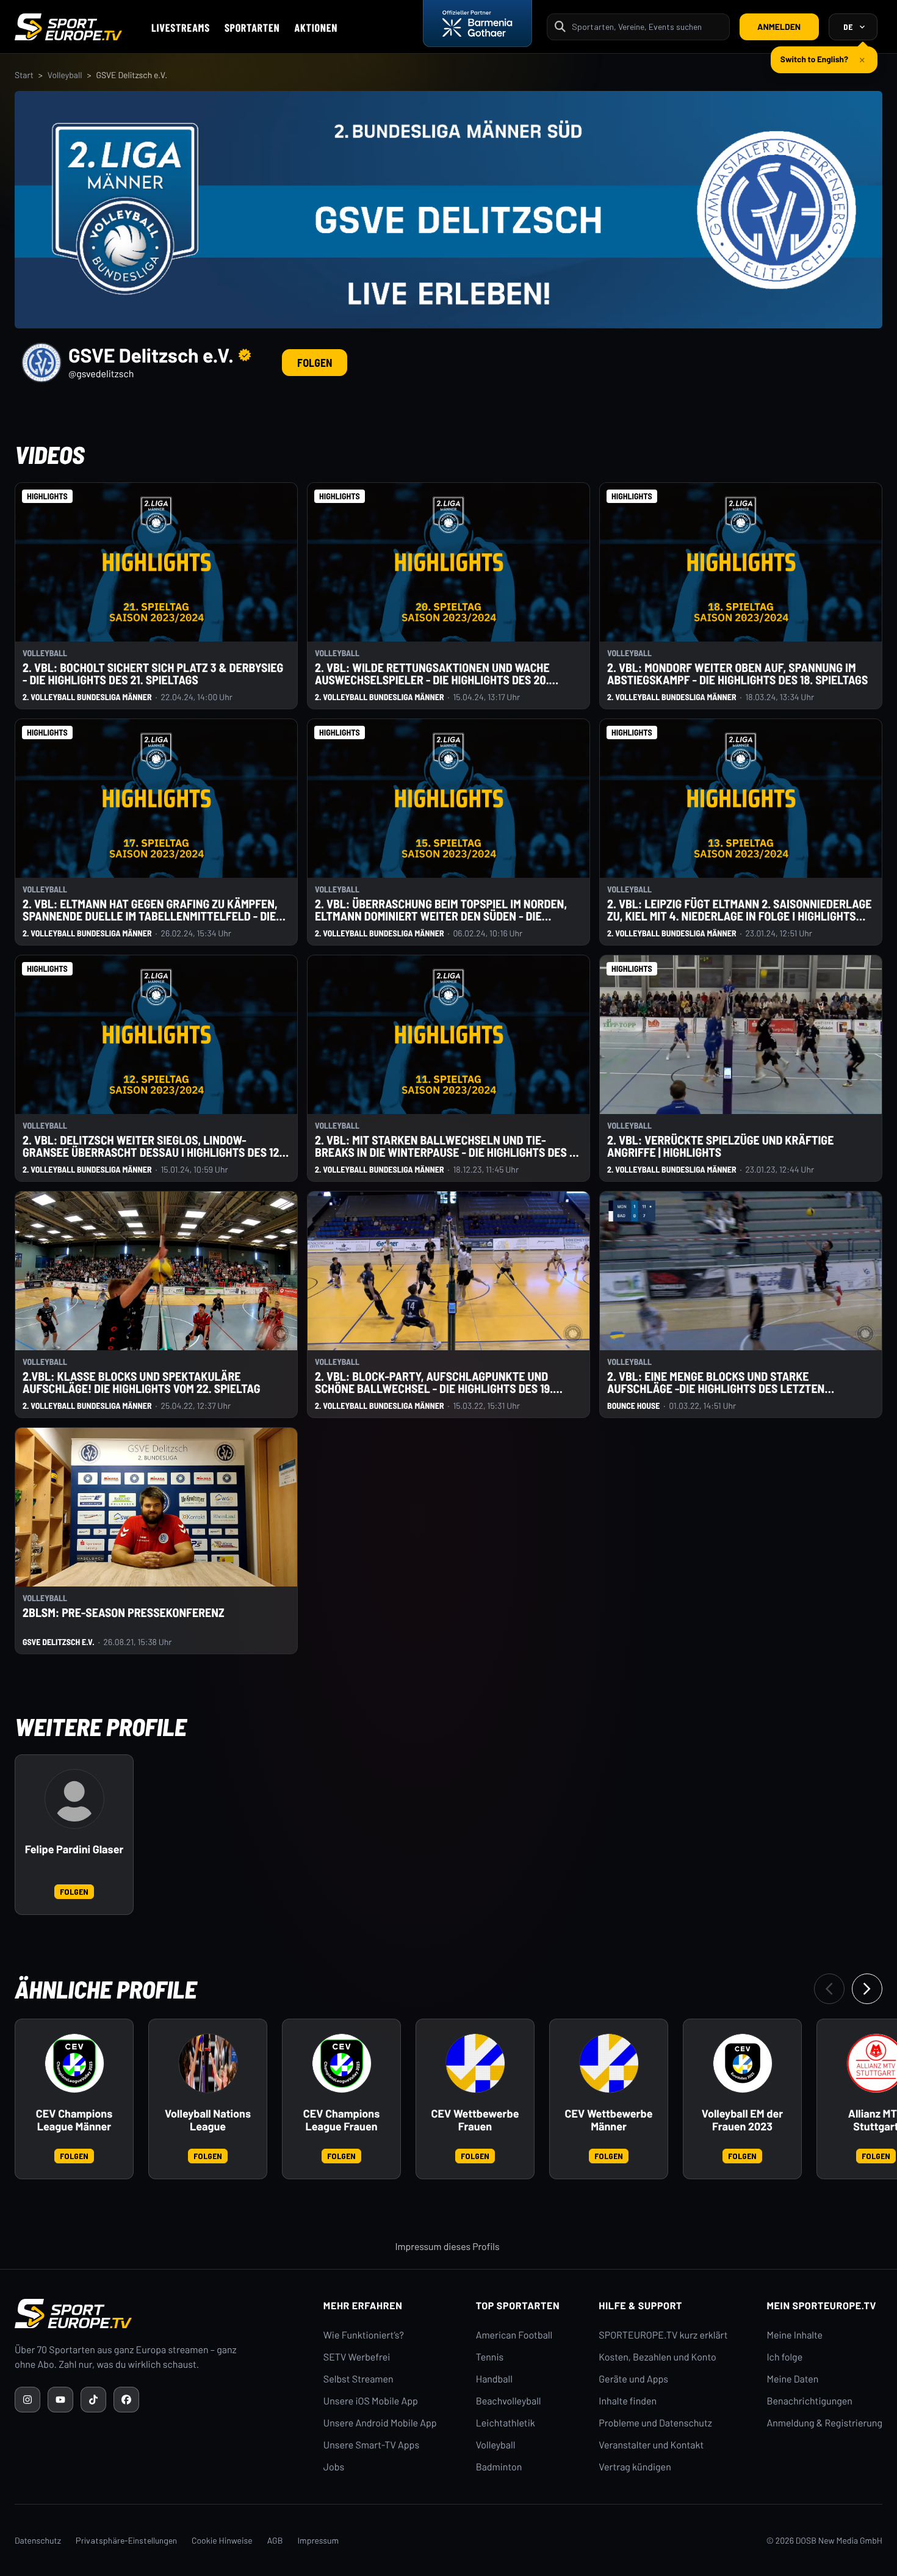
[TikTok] (93, 2400)
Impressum (318, 2540)
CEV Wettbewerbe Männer (609, 2120)
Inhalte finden (628, 2401)
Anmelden (779, 27)
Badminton (499, 2467)
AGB (275, 2540)
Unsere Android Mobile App (380, 2423)
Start (24, 75)
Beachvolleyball (509, 2401)
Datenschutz (38, 2540)
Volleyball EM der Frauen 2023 (742, 2120)
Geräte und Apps (633, 2379)
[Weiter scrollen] (867, 1989)
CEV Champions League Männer (74, 2120)
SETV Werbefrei (357, 2357)
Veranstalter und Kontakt (651, 2445)
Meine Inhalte (794, 2335)
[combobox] (647, 27)
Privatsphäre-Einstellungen (126, 2540)
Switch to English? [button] (814, 54)
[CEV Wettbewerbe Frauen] (475, 2063)
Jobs (334, 2467)
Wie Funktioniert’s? (364, 2335)
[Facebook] (126, 2400)
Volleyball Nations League (208, 2120)
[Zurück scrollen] (829, 1989)
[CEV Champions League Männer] (74, 2063)
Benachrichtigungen (809, 2401)
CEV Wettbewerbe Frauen (475, 2120)
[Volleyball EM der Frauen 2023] (743, 2063)
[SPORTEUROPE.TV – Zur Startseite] (68, 27)
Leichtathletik (506, 2423)
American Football (514, 2335)
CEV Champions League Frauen (341, 2120)
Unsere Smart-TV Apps (371, 2445)
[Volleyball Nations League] (208, 2063)
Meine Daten (792, 2379)
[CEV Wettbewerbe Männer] (609, 2063)
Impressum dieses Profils (447, 2247)
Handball (494, 2379)
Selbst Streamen (358, 2379)
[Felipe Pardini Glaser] (74, 1799)
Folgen (315, 363)
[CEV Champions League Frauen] (342, 2063)
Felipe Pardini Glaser (74, 1849)
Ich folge (784, 2357)
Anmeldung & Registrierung (824, 2423)
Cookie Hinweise (222, 2540)
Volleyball (65, 75)
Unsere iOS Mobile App (371, 2401)
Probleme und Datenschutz (655, 2423)
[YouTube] (60, 2400)
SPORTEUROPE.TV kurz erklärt (663, 2335)
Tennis (490, 2357)
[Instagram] (27, 2400)
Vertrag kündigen (635, 2467)
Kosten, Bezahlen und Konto (657, 2357)
